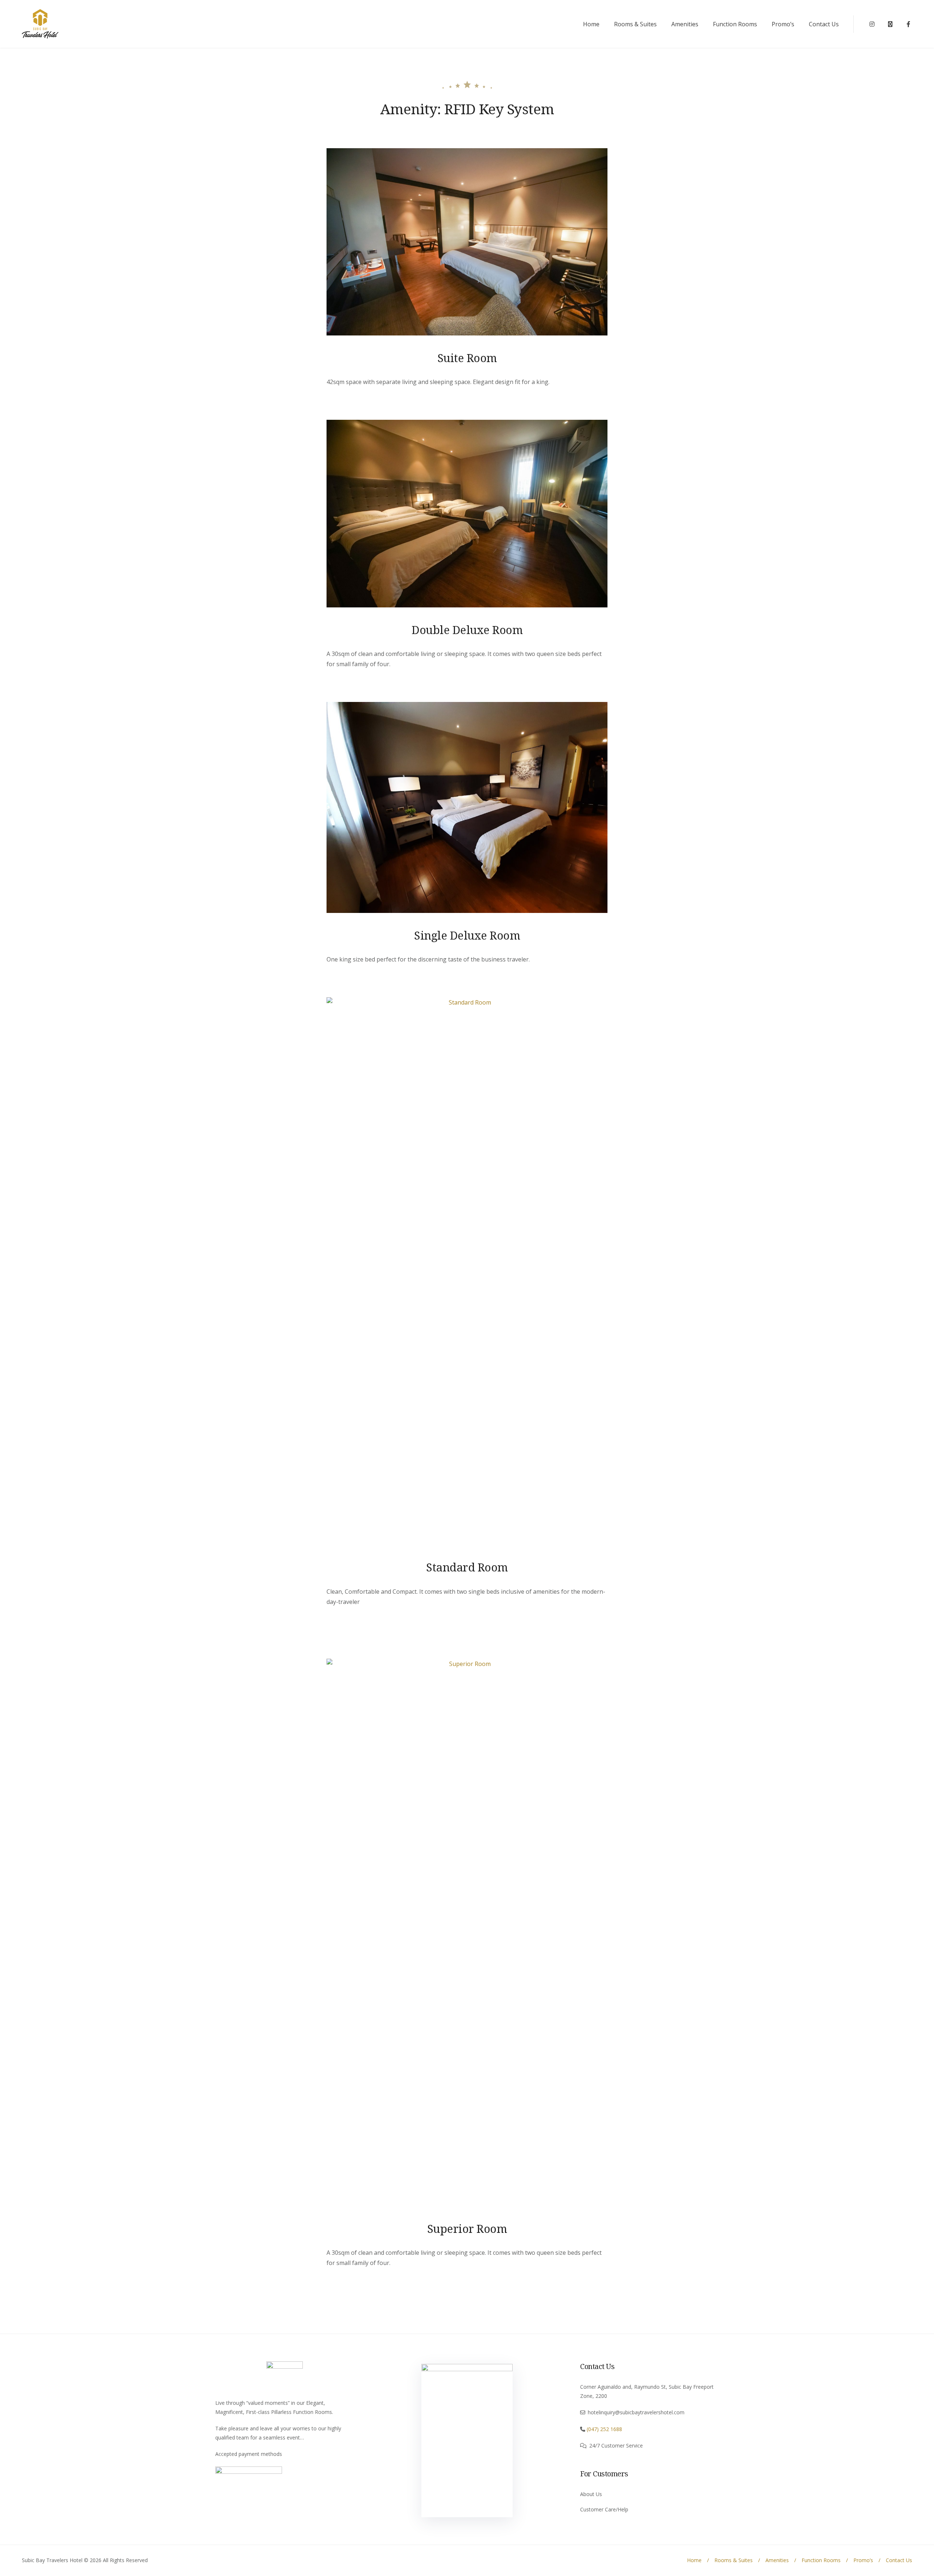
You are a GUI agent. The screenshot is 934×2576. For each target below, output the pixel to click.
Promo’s (783, 24)
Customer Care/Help (604, 2509)
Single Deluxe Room (467, 935)
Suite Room (467, 358)
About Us (591, 2494)
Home (591, 24)
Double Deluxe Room (467, 630)
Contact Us (824, 24)
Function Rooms (735, 24)
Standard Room (467, 1567)
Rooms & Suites (635, 24)
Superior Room (467, 2228)
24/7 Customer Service (616, 2446)
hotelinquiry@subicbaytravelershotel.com (636, 2412)
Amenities (685, 24)
